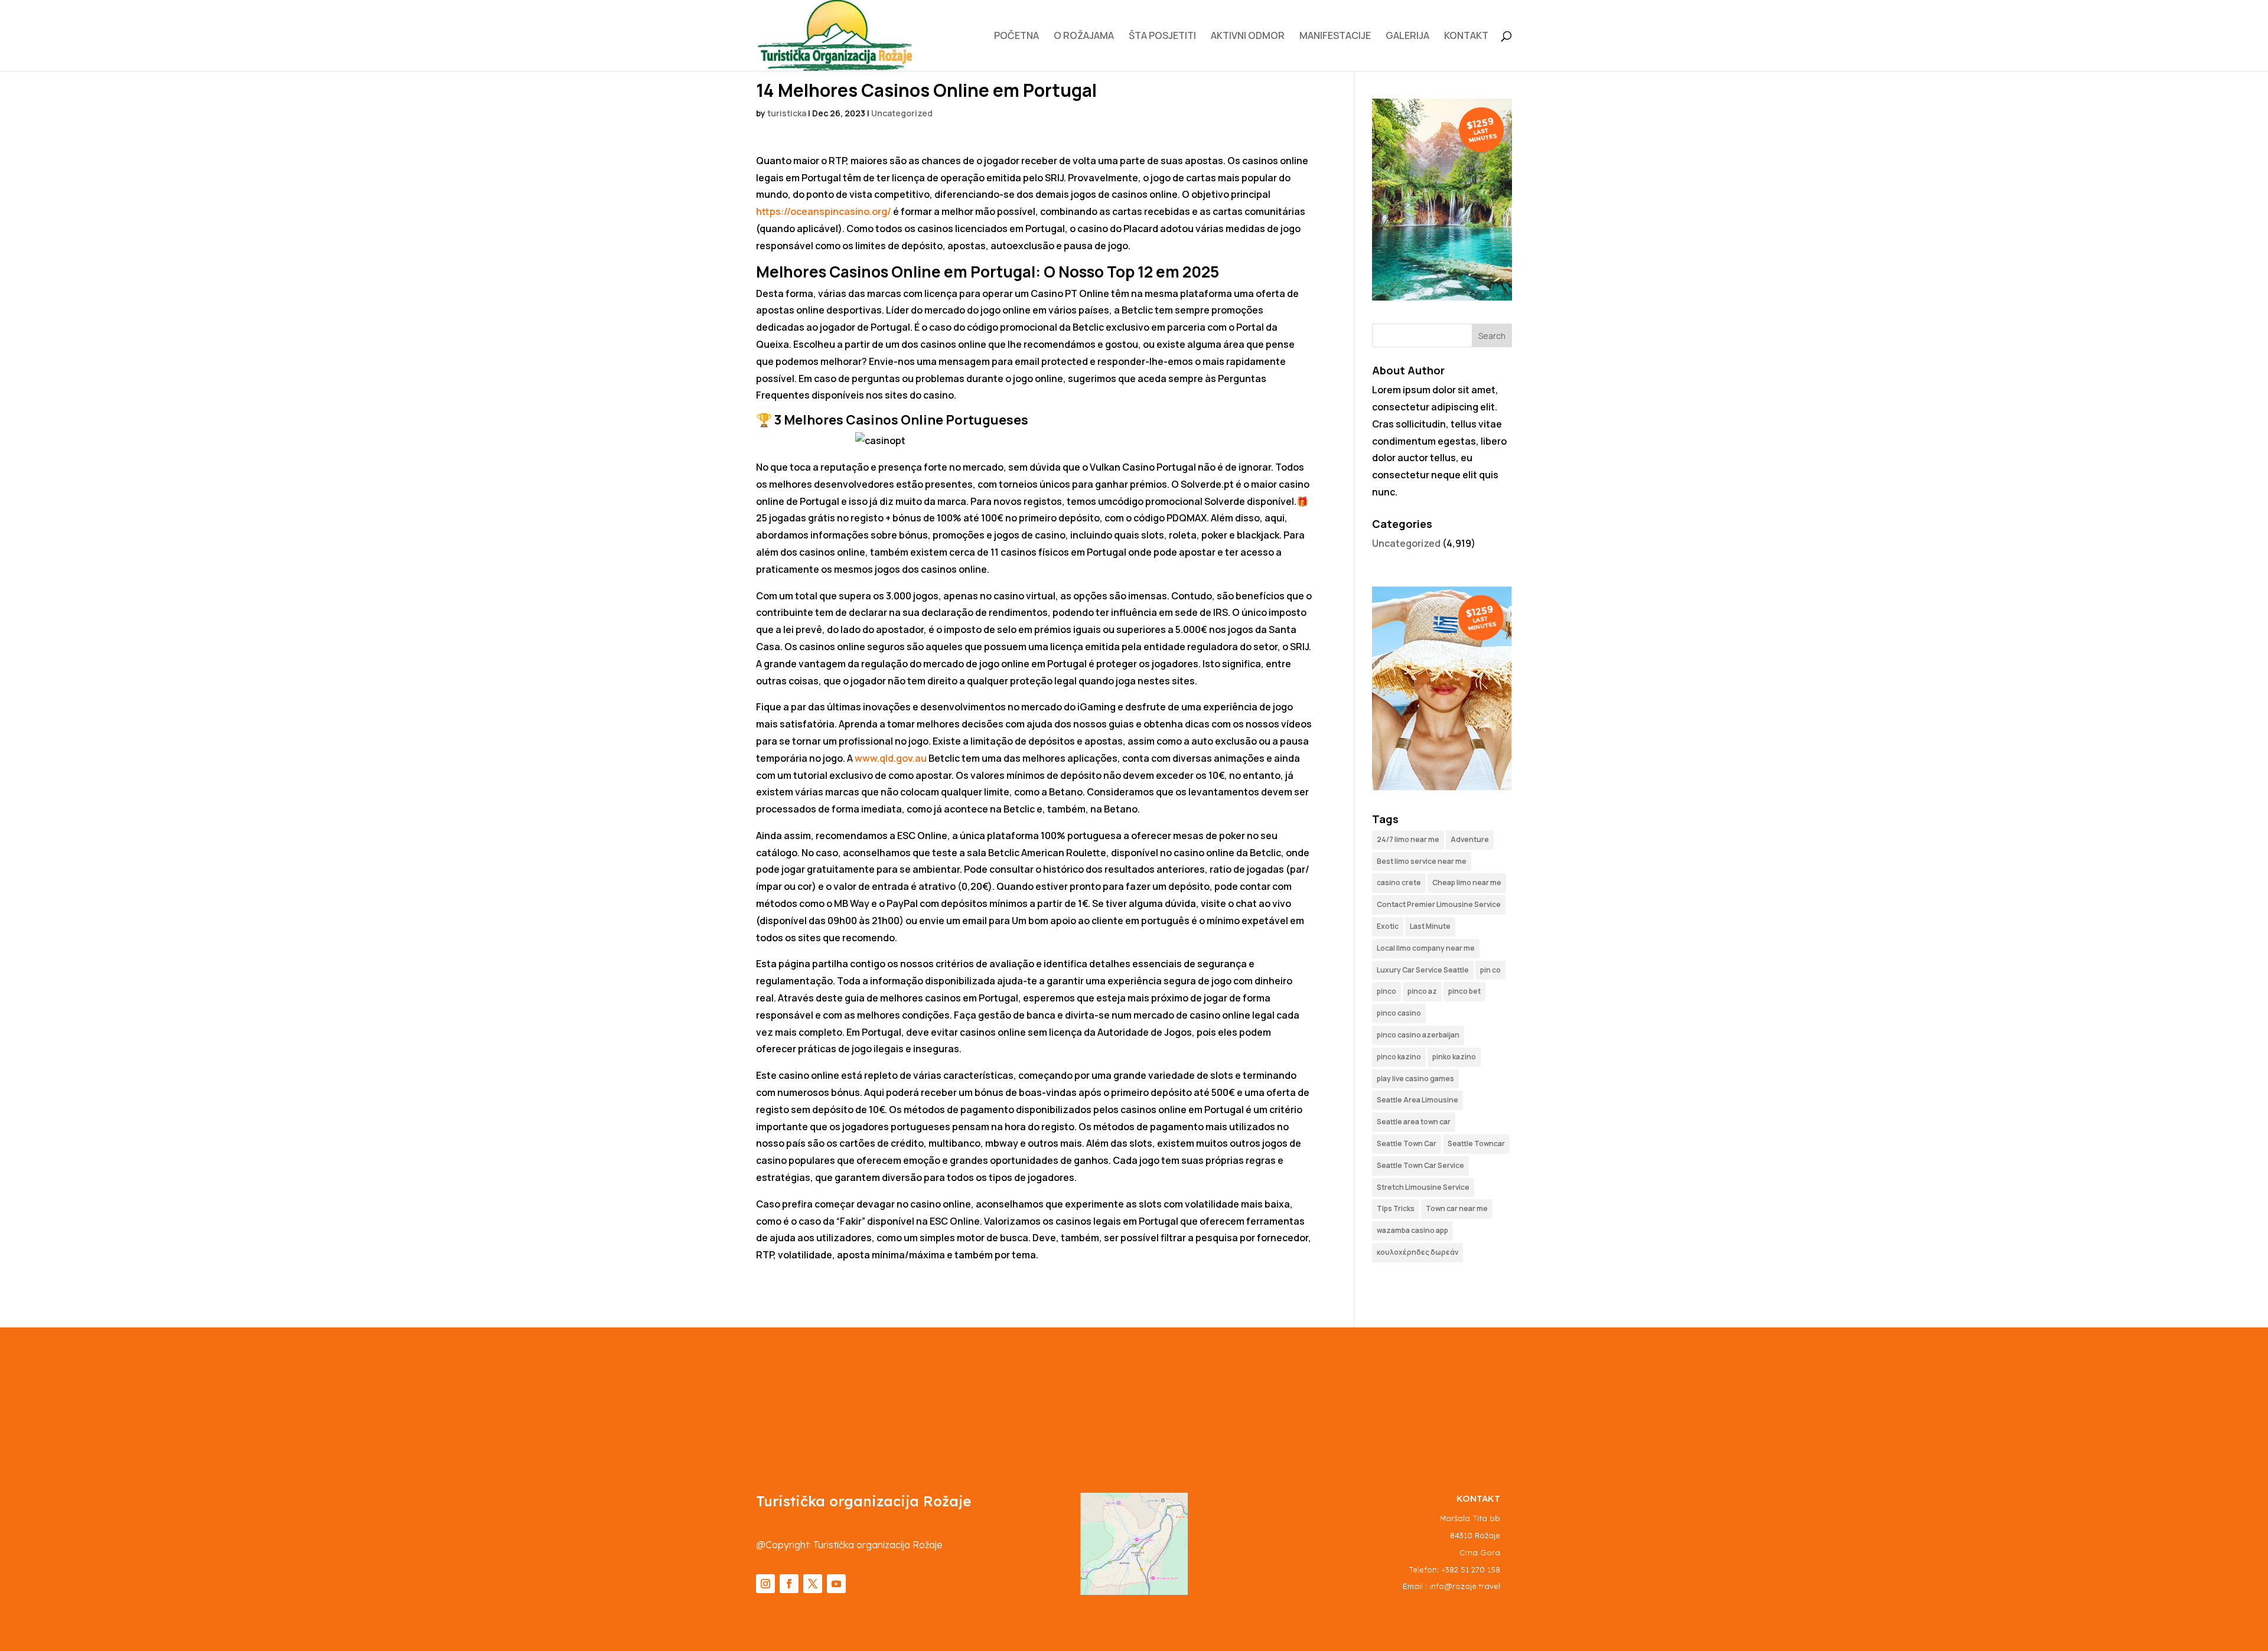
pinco (1386, 991)
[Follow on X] (813, 1584)
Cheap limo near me (1467, 882)
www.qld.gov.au (891, 758)
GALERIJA (1407, 37)
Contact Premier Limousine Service (1439, 904)
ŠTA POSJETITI (1162, 37)
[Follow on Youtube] (836, 1584)
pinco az (1422, 991)
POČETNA (1016, 37)
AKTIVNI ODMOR (1248, 37)
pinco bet (1464, 991)
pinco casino (1399, 1013)
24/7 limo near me (1408, 839)
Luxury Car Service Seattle (1423, 970)
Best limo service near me (1422, 861)
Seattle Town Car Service (1420, 1165)
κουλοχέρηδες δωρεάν (1417, 1252)
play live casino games (1415, 1079)
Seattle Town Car (1407, 1143)
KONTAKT (1466, 37)
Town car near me (1457, 1208)
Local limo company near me (1426, 948)
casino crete (1399, 882)
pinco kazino (1399, 1057)
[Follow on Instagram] (765, 1584)
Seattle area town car (1414, 1122)
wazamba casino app (1412, 1230)
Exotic (1388, 926)
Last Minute (1430, 926)
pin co (1490, 970)
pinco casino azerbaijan (1418, 1035)
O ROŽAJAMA (1084, 37)
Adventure (1470, 839)
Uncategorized (902, 113)
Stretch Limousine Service (1423, 1187)
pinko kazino (1454, 1057)
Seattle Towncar (1476, 1143)
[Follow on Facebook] (789, 1584)
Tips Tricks (1396, 1208)
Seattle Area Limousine (1417, 1100)
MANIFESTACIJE (1335, 37)
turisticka (787, 113)
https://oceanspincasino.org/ (824, 211)
